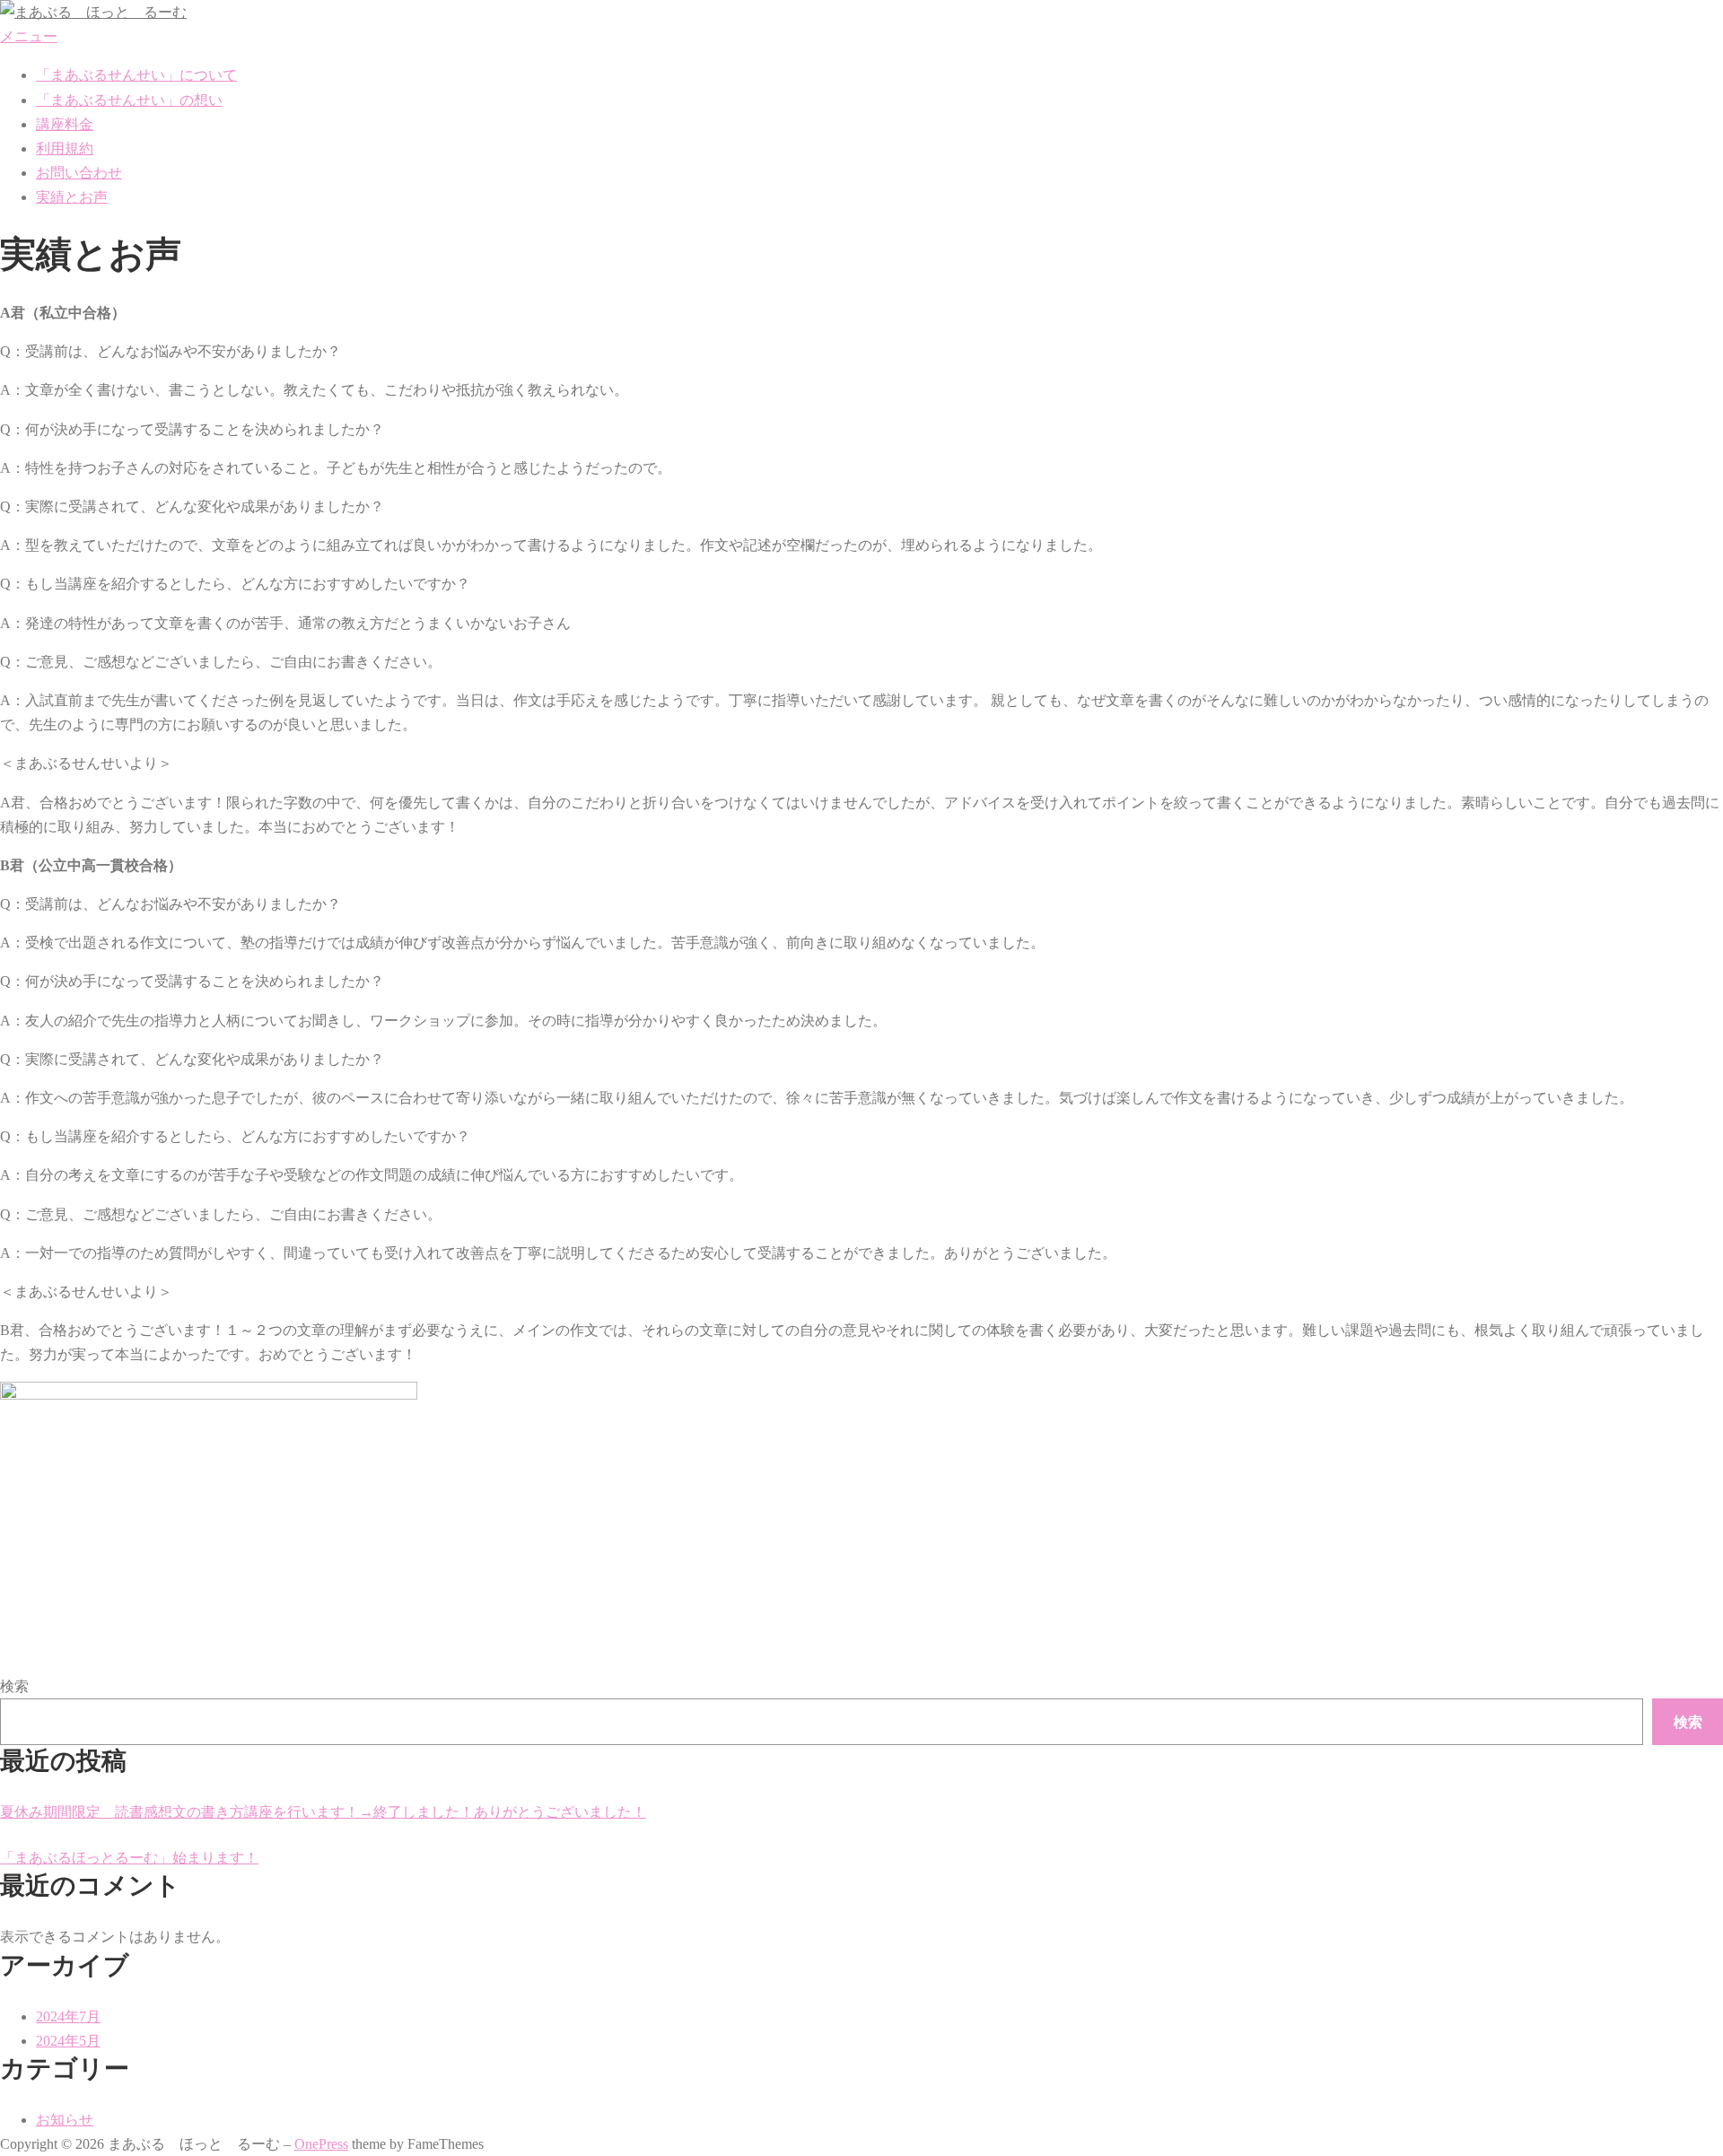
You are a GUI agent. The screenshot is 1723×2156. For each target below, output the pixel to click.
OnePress (321, 2144)
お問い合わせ (79, 173)
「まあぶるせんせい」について (136, 75)
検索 (14, 1686)
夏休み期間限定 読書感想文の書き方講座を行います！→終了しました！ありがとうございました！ (323, 1812)
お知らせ (65, 2120)
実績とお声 (72, 197)
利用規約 (65, 148)
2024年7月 (68, 2016)
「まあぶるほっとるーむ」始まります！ (129, 1858)
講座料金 (65, 124)
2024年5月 (68, 2041)
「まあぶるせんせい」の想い (129, 100)
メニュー (29, 36)
